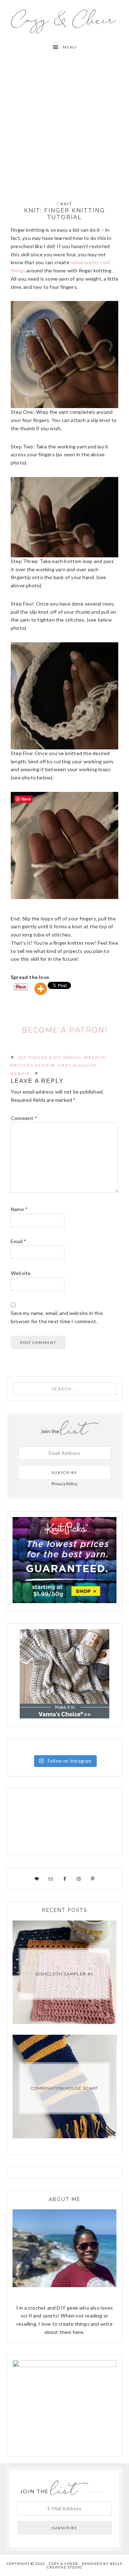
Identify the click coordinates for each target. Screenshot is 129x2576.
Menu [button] (70, 47)
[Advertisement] (64, 122)
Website (21, 1273)
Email (18, 1241)
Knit (66, 204)
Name (19, 1209)
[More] (41, 989)
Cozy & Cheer (65, 20)
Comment (24, 1118)
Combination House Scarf (64, 2088)
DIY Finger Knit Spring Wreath (62, 1057)
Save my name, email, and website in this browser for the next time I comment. (57, 1317)
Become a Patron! (64, 1030)
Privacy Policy (65, 1484)
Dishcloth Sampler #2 (64, 1974)
